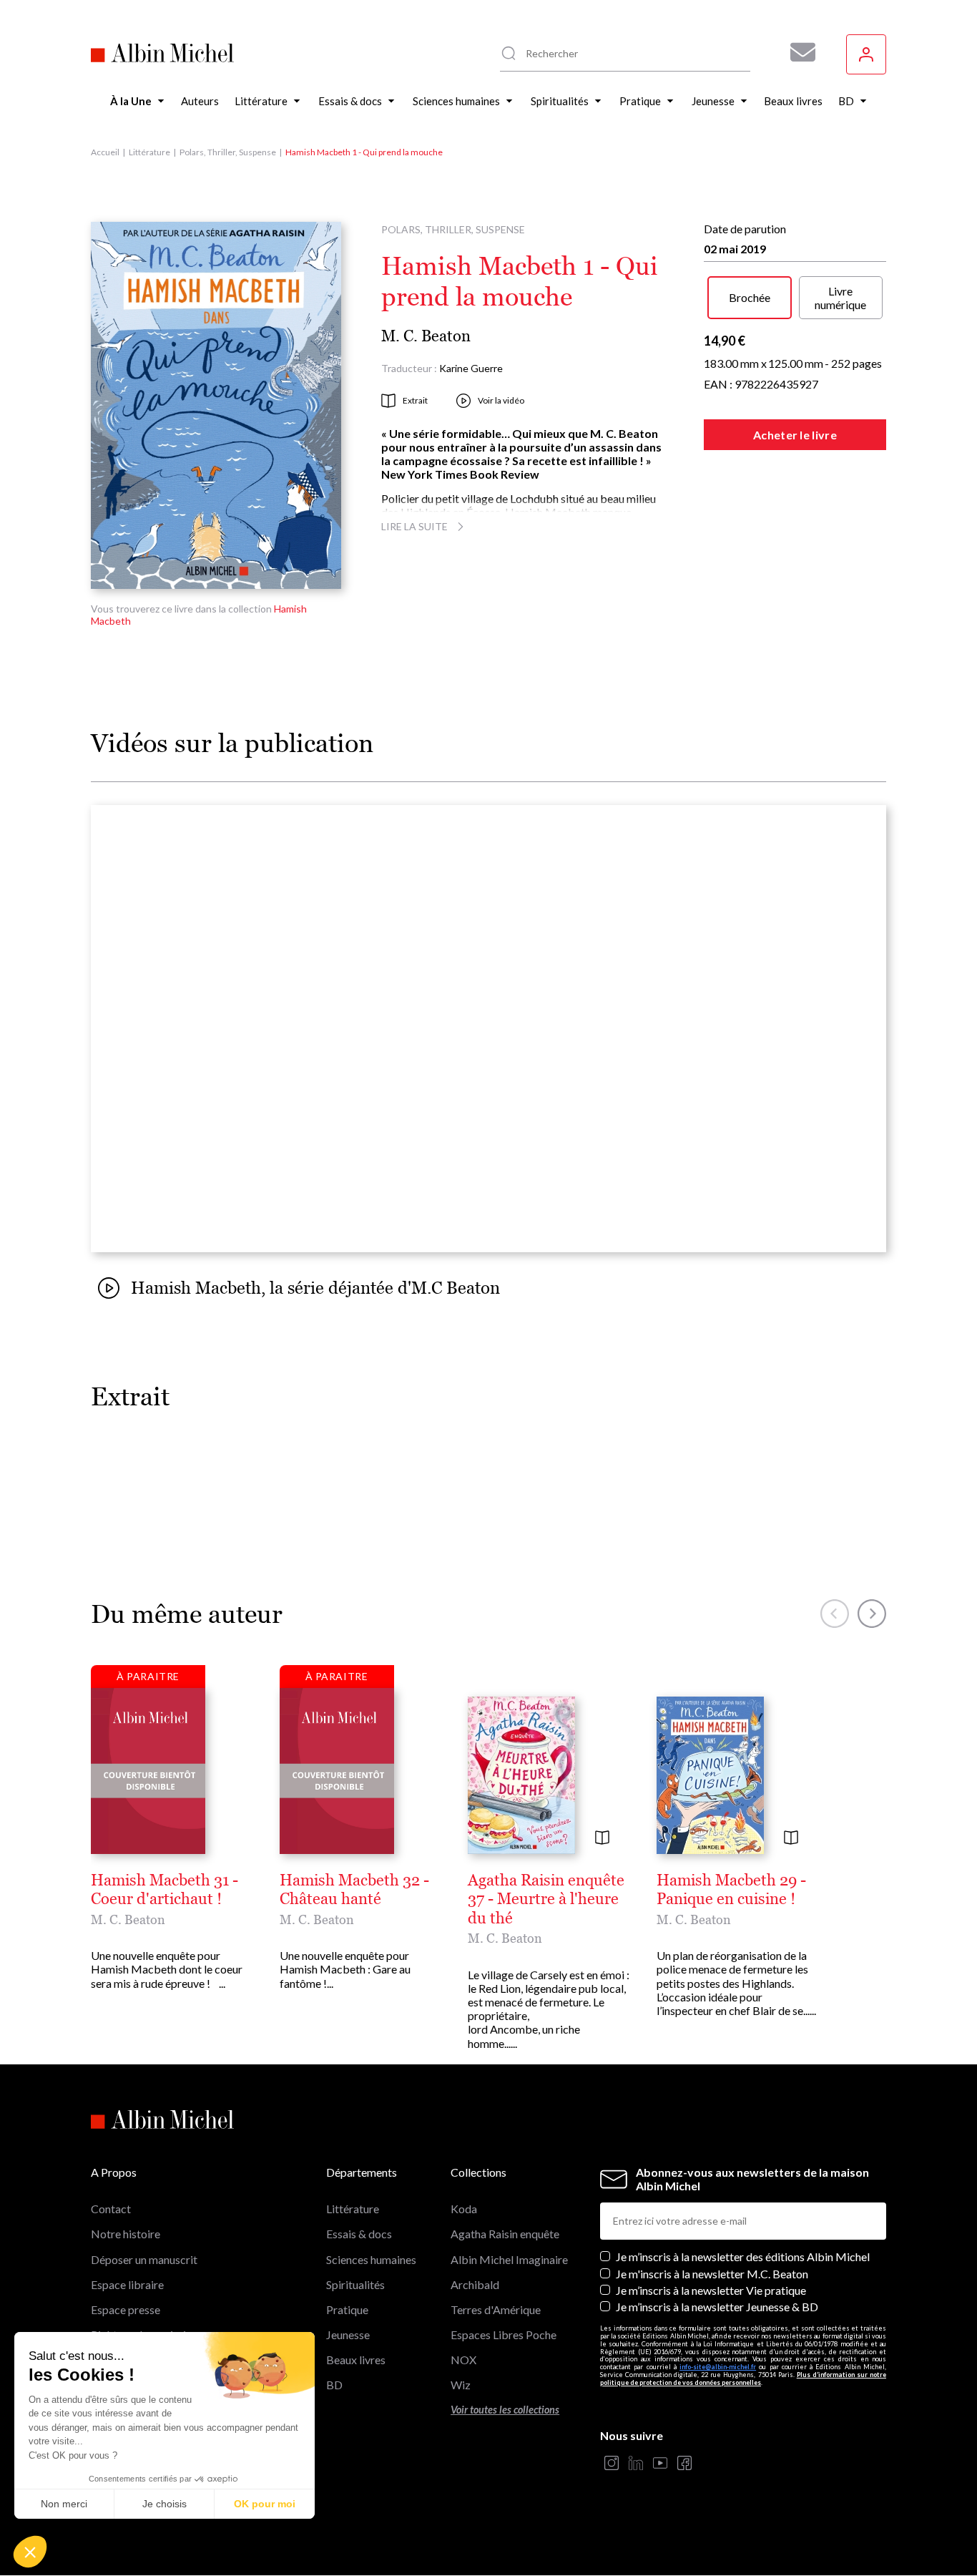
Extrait (415, 400)
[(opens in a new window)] (612, 2464)
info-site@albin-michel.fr (718, 2367)
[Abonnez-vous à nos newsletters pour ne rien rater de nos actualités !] (797, 52)
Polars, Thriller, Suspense (228, 152)
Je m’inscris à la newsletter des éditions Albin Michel (743, 2257)
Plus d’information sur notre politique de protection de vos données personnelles (743, 2379)
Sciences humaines (371, 2259)
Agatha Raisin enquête (505, 2234)
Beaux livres (356, 2360)
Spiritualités (355, 2284)
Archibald (475, 2284)
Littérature (149, 152)
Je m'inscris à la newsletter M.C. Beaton (712, 2274)
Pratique (347, 2309)
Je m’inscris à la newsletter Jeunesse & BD (717, 2307)
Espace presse (126, 2309)
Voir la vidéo (501, 400)
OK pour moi (265, 2504)
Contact (111, 2209)
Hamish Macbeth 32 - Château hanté (354, 1890)
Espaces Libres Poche (504, 2334)
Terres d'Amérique (496, 2309)
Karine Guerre (471, 368)
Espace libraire (127, 2284)
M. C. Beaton (426, 336)
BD (334, 2385)
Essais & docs (359, 2234)
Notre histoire (126, 2234)
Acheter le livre (795, 435)
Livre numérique (840, 298)
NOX (463, 2360)
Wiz (461, 2385)
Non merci (64, 2504)
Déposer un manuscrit (144, 2259)
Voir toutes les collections (505, 2410)
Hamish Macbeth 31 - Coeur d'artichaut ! (165, 1890)
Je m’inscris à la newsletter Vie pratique (711, 2290)
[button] (30, 2552)
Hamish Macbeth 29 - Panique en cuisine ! (731, 1890)
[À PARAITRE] (148, 1770)
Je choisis (165, 2504)
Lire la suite (414, 526)
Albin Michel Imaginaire (509, 2259)
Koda (464, 2209)
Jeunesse (348, 2334)
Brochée (750, 297)
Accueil (105, 152)
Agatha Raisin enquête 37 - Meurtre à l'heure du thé (546, 1899)
